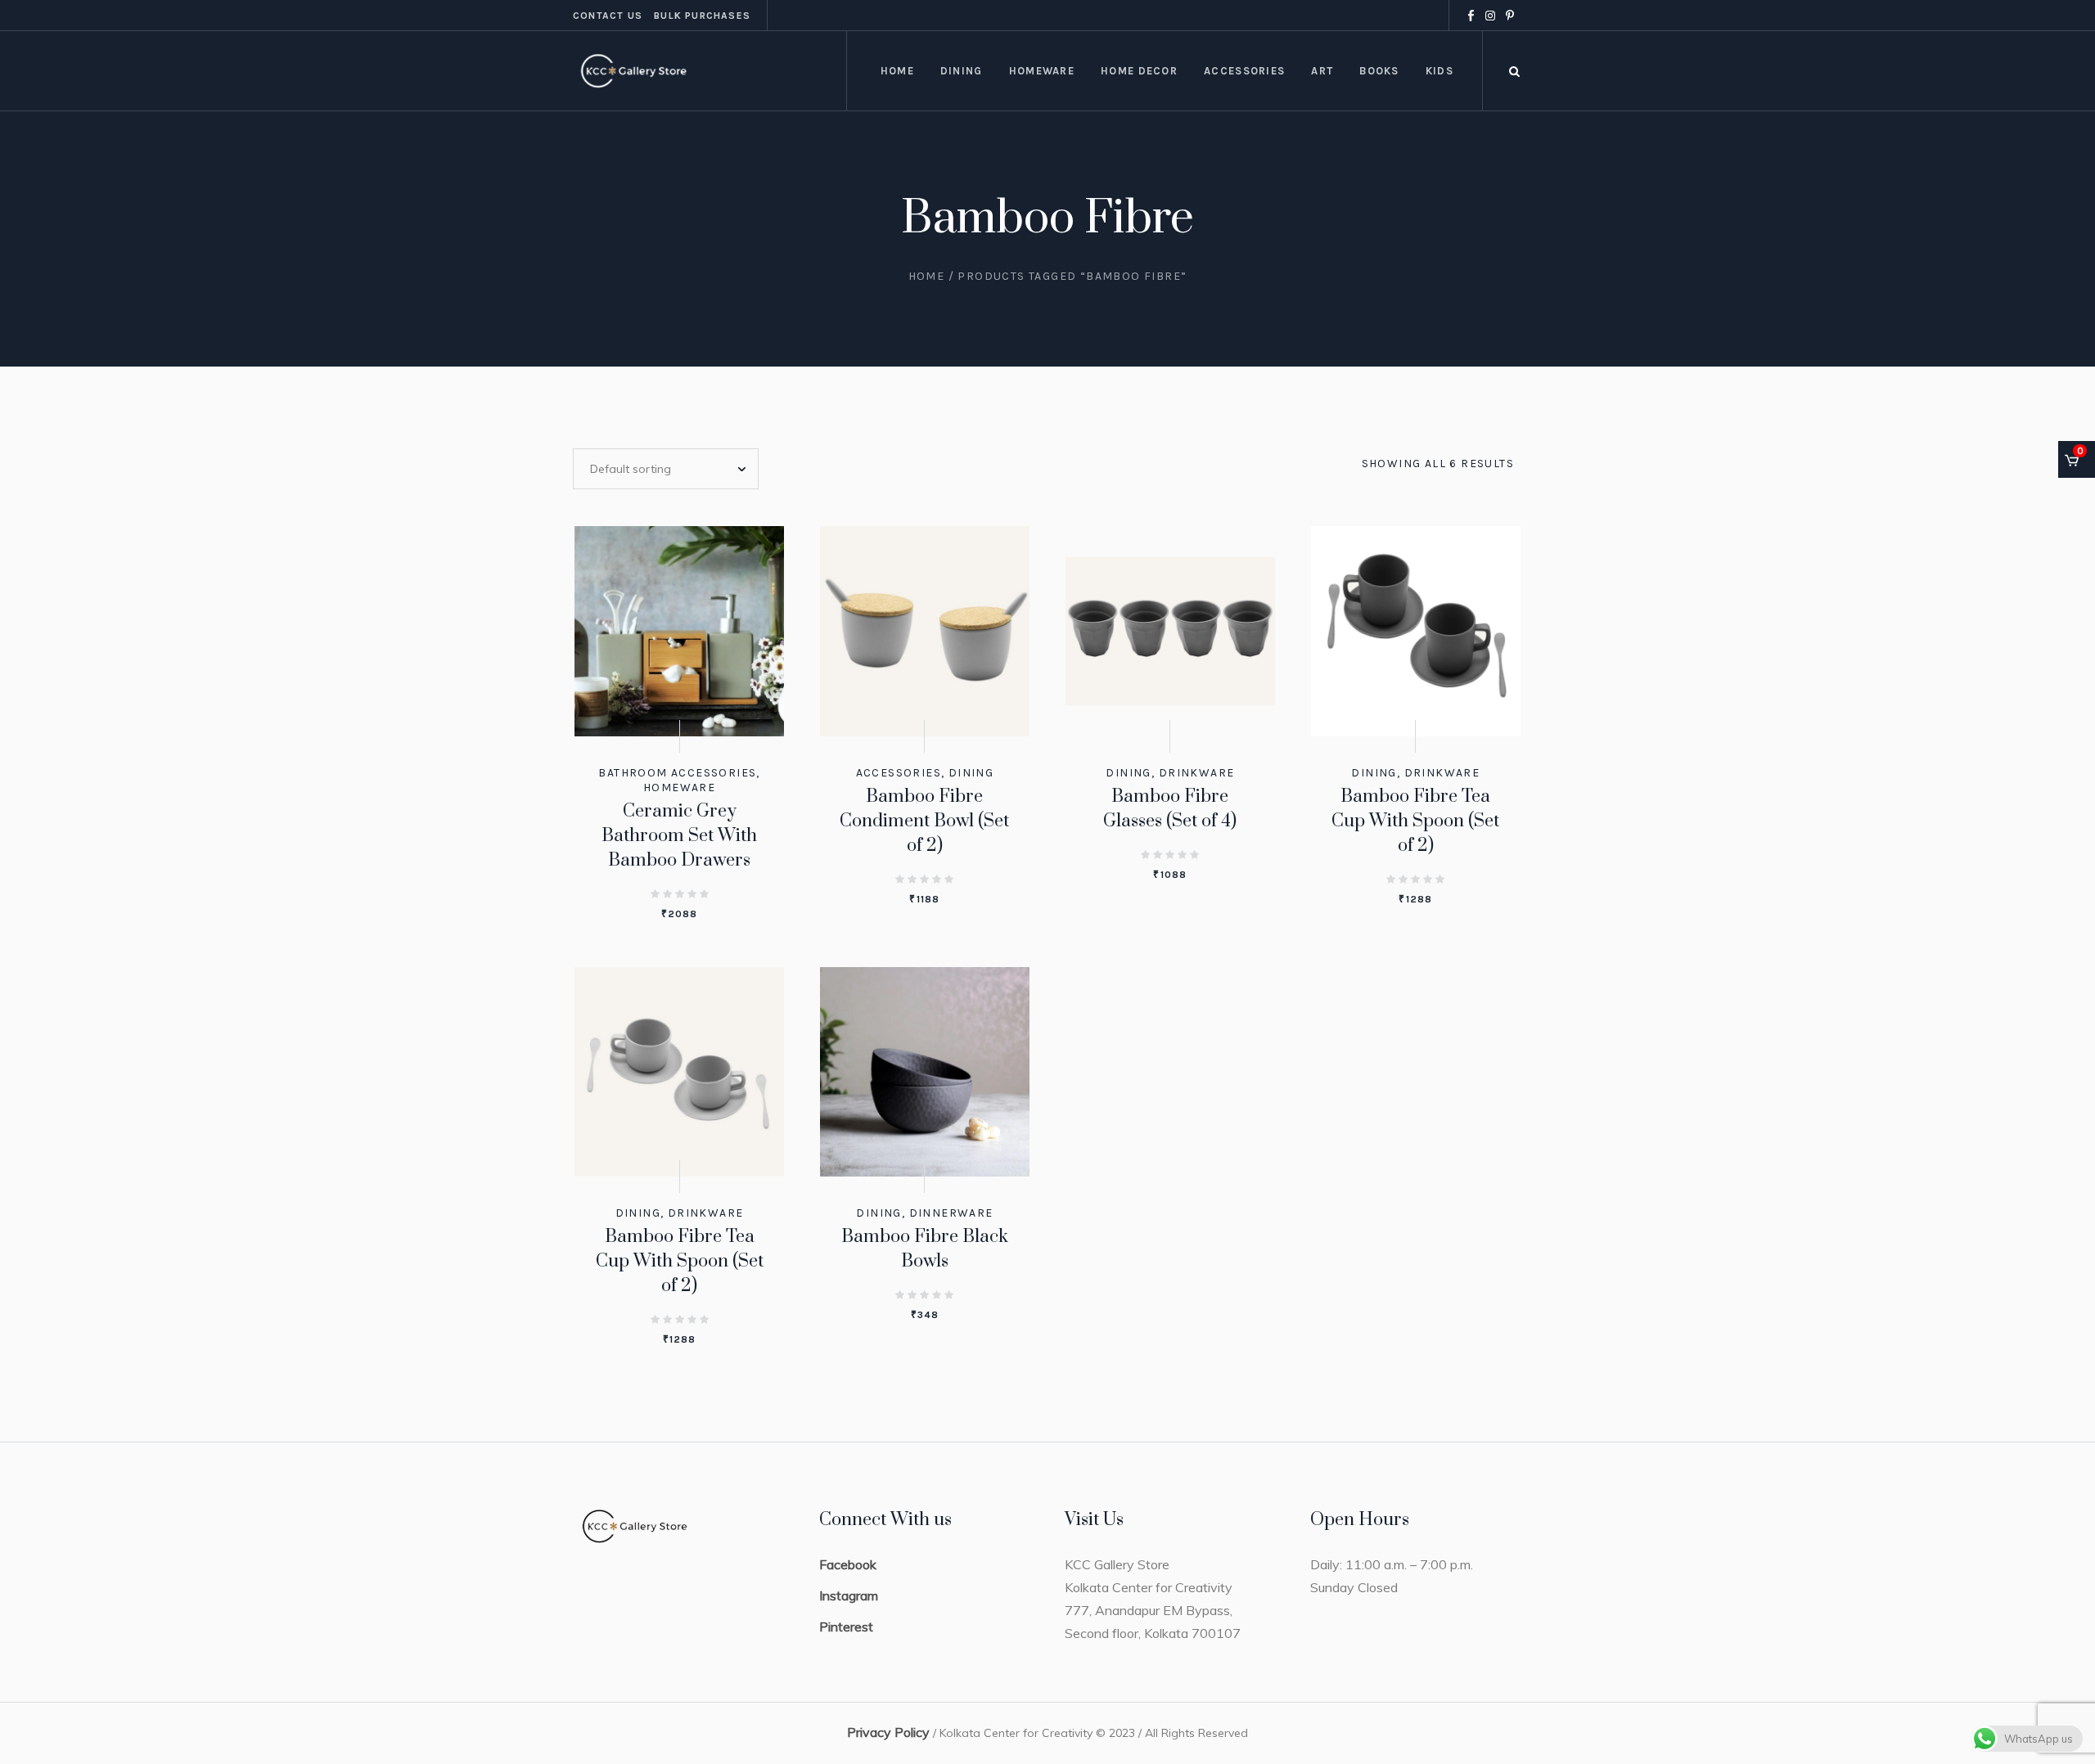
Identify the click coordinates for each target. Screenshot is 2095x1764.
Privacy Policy (888, 1732)
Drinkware (1197, 773)
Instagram (849, 1595)
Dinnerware (951, 1213)
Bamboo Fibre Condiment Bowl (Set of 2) (924, 821)
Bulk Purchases (702, 16)
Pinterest (846, 1627)
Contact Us (608, 16)
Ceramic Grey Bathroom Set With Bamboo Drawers (679, 836)
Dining (971, 773)
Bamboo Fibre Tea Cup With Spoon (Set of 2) (1415, 821)
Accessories (899, 773)
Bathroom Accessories (677, 773)
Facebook (848, 1564)
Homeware (679, 787)
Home (927, 276)
